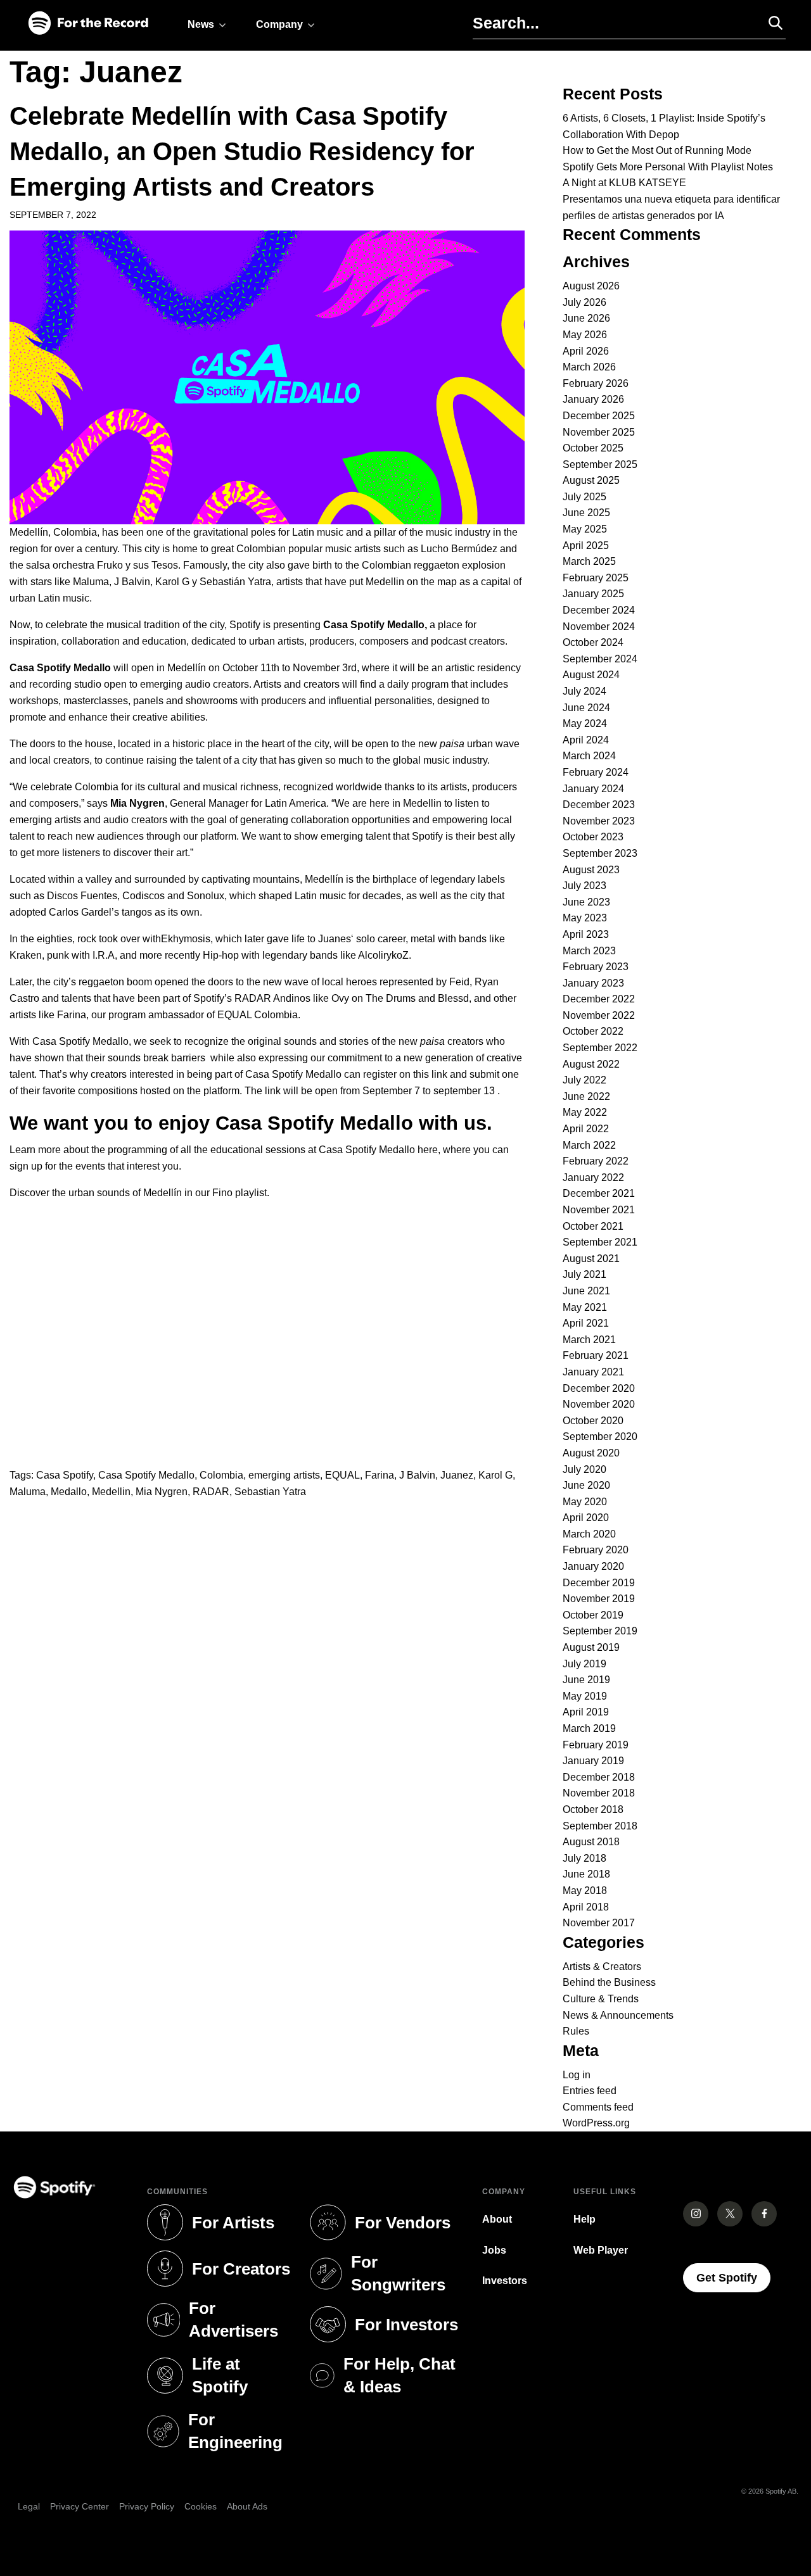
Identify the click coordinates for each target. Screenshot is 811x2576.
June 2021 (586, 1291)
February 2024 (596, 772)
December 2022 (599, 999)
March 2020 (589, 1534)
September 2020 (600, 1436)
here (428, 1150)
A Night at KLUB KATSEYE (624, 183)
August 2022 (591, 1064)
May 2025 (585, 529)
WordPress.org (596, 2123)
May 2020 (585, 1502)
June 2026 (586, 318)
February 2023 (596, 967)
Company (279, 24)
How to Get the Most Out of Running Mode (657, 150)
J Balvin (417, 1475)
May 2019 (585, 1696)
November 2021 (599, 1210)
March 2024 (589, 756)
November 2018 (599, 1793)
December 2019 (599, 1583)
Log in (577, 2075)
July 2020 (584, 1469)
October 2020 (593, 1421)
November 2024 (599, 627)
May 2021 (585, 1307)
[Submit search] (770, 23)
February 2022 (596, 1161)
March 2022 (589, 1145)
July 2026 (584, 302)
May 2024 (585, 723)
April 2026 (586, 351)
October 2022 (593, 1031)
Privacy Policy (147, 2506)
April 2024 (586, 740)
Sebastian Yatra (270, 1492)
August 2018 (591, 1842)
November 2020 (599, 1404)
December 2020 (599, 1388)
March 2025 (589, 561)
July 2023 (584, 886)
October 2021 (593, 1226)
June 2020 (586, 1485)
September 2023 (600, 853)
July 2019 (584, 1664)
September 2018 (600, 1826)
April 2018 (586, 1907)
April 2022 (586, 1129)
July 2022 (584, 1080)
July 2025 (584, 497)
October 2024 (593, 642)
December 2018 (599, 1777)
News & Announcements (618, 2015)
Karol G (495, 1475)
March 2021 (589, 1340)
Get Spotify (733, 2277)
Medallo (69, 1492)
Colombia (221, 1475)
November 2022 (599, 1015)
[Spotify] (88, 24)
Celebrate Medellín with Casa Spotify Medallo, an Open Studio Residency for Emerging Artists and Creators (242, 151)
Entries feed (590, 2091)
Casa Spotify (65, 1475)
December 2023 (599, 805)
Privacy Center (80, 2506)
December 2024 (599, 610)
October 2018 (593, 1809)
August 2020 (591, 1453)
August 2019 (591, 1647)
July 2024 (584, 691)
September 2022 (600, 1048)
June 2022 (586, 1096)
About (497, 2219)
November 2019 (599, 1599)
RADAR (211, 1492)
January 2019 (593, 1761)
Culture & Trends (601, 1999)
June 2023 (586, 902)
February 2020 (596, 1550)
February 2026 (596, 383)
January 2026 (593, 399)
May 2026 (585, 335)
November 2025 (599, 432)
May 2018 (585, 1891)
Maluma (28, 1492)
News (201, 24)
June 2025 (586, 513)
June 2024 (586, 708)
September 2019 (600, 1631)
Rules (576, 2031)
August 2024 (591, 675)
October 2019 (593, 1615)
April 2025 (586, 546)
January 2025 (593, 594)
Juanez (457, 1475)
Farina (380, 1475)
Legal (29, 2506)
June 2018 (586, 1874)
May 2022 (585, 1112)
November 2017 (599, 1923)
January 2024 (593, 789)
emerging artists (284, 1475)
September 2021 (600, 1242)
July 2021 (584, 1274)
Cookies (201, 2506)
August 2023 (591, 870)
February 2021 (596, 1355)
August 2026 (591, 286)
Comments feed (598, 2107)
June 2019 (586, 1680)
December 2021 (599, 1193)
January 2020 (593, 1566)
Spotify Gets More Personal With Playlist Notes (668, 167)
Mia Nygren (162, 1492)
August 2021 (591, 1259)
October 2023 (593, 837)
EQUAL (342, 1475)
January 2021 (593, 1372)
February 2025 (596, 578)
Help (584, 2219)
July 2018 (584, 1858)
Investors (505, 2281)
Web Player (601, 2250)
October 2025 (593, 448)
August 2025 (591, 480)
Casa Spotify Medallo (146, 1475)
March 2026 (589, 367)
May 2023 (585, 918)
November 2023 (599, 821)
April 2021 (586, 1323)
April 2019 (586, 1712)
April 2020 (586, 1518)
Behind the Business (609, 1982)
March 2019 (589, 1728)
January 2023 (593, 983)
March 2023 (589, 951)
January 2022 (593, 1178)
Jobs (494, 2250)
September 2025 (600, 464)
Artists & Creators (602, 1967)
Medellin (111, 1492)
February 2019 (596, 1745)
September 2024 (600, 659)
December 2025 (599, 416)
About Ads (247, 2506)
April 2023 (586, 934)
